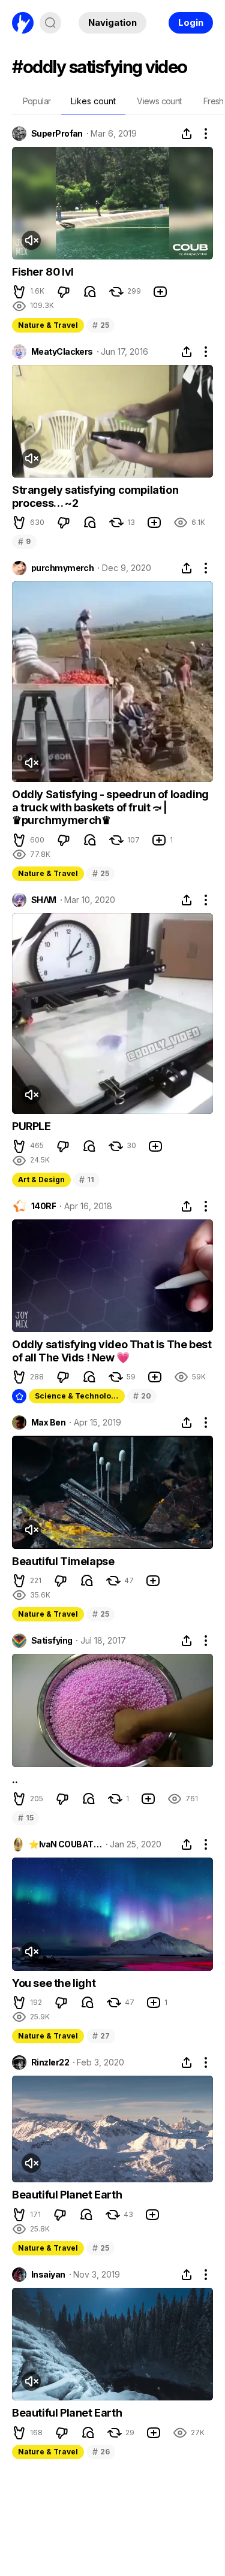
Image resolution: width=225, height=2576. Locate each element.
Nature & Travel (48, 325)
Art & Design (41, 1180)
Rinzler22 (50, 2062)
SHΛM (44, 900)
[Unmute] (31, 240)
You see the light (54, 1983)
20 (142, 1396)
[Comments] (90, 292)
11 (86, 1180)
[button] (19, 292)
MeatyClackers (62, 352)
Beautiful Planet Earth (67, 2195)
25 (100, 325)
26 (101, 2452)
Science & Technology (77, 1396)
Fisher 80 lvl (43, 272)
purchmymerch (62, 568)
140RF (43, 1206)
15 (25, 1818)
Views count (159, 101)
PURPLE (31, 1126)
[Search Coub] (50, 23)
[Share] (187, 134)
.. (15, 1779)
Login (191, 22)
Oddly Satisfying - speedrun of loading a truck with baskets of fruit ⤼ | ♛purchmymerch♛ (110, 807)
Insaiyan (48, 2275)
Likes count (93, 101)
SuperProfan (57, 134)
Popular (37, 101)
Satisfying (52, 1641)
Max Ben (48, 1423)
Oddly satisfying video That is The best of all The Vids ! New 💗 (112, 1351)
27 (101, 2036)
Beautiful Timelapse (63, 1561)
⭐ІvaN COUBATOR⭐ (65, 1844)
